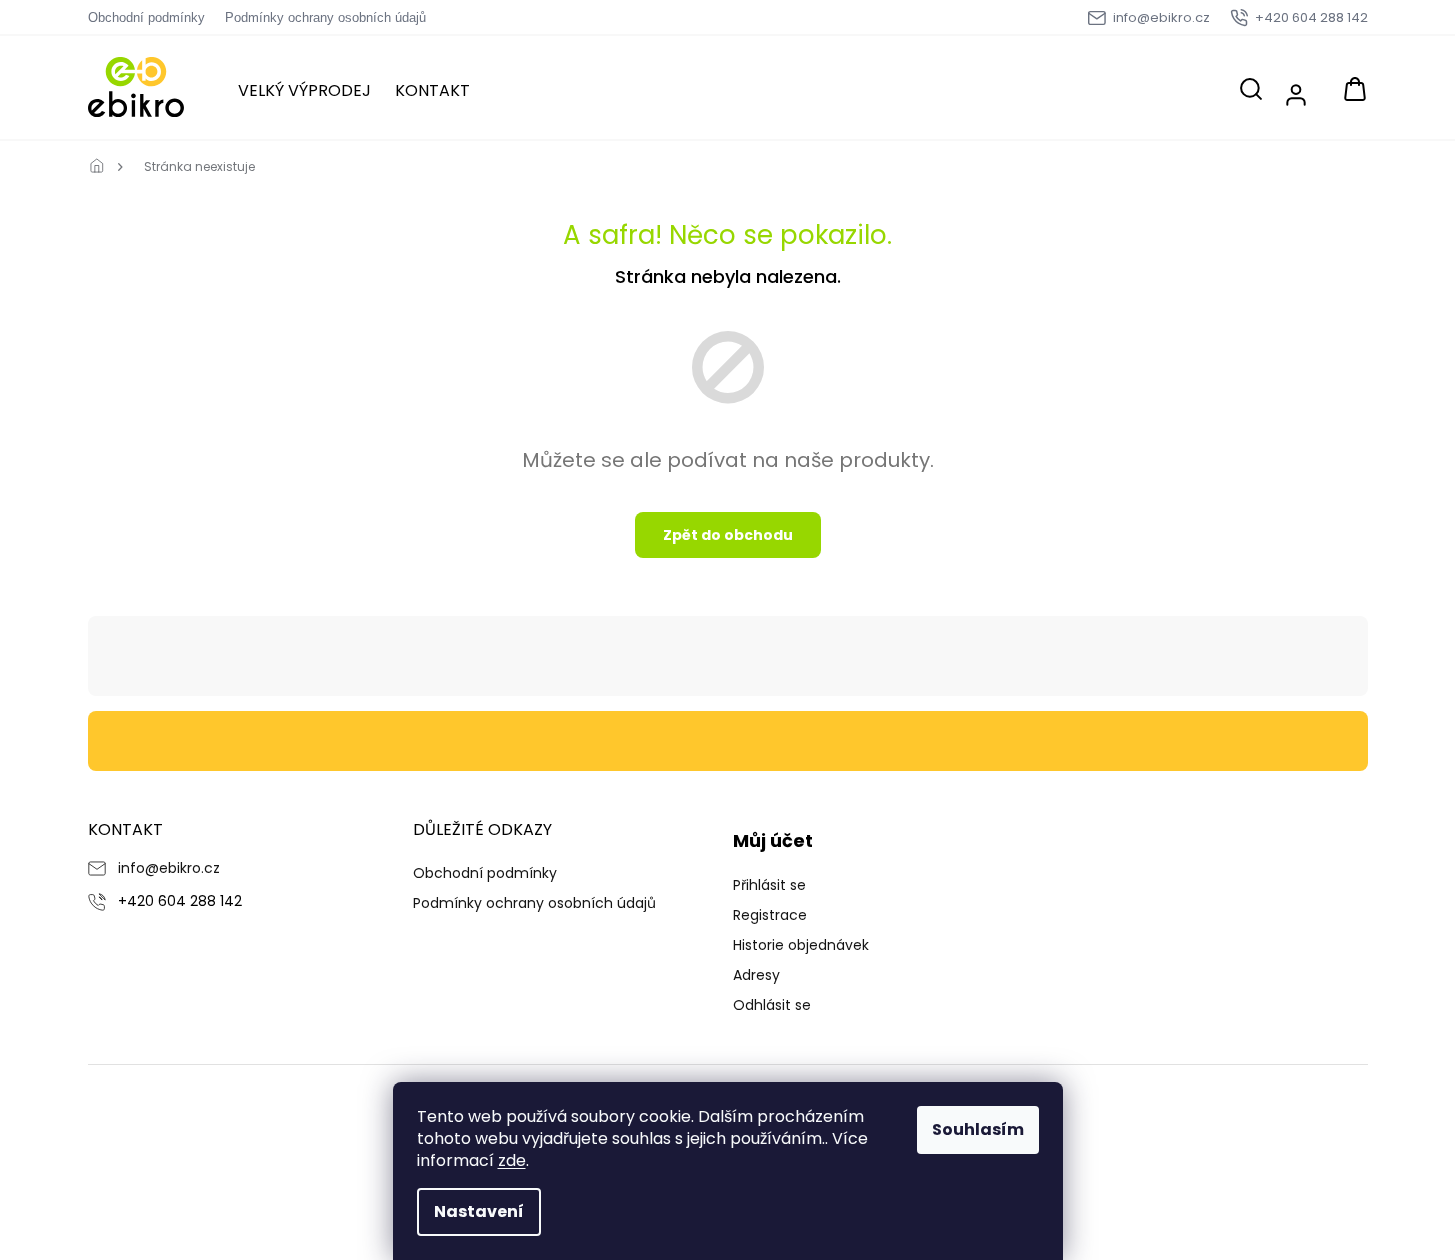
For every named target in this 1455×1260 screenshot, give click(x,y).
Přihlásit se (769, 885)
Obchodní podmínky (146, 17)
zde (512, 1160)
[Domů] (103, 167)
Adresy (756, 975)
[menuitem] (304, 91)
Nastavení (479, 1211)
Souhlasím (978, 1129)
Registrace (770, 915)
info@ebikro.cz (169, 868)
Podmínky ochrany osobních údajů (325, 17)
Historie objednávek (801, 945)
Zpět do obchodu (728, 535)
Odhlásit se (772, 1005)
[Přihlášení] (1296, 95)
